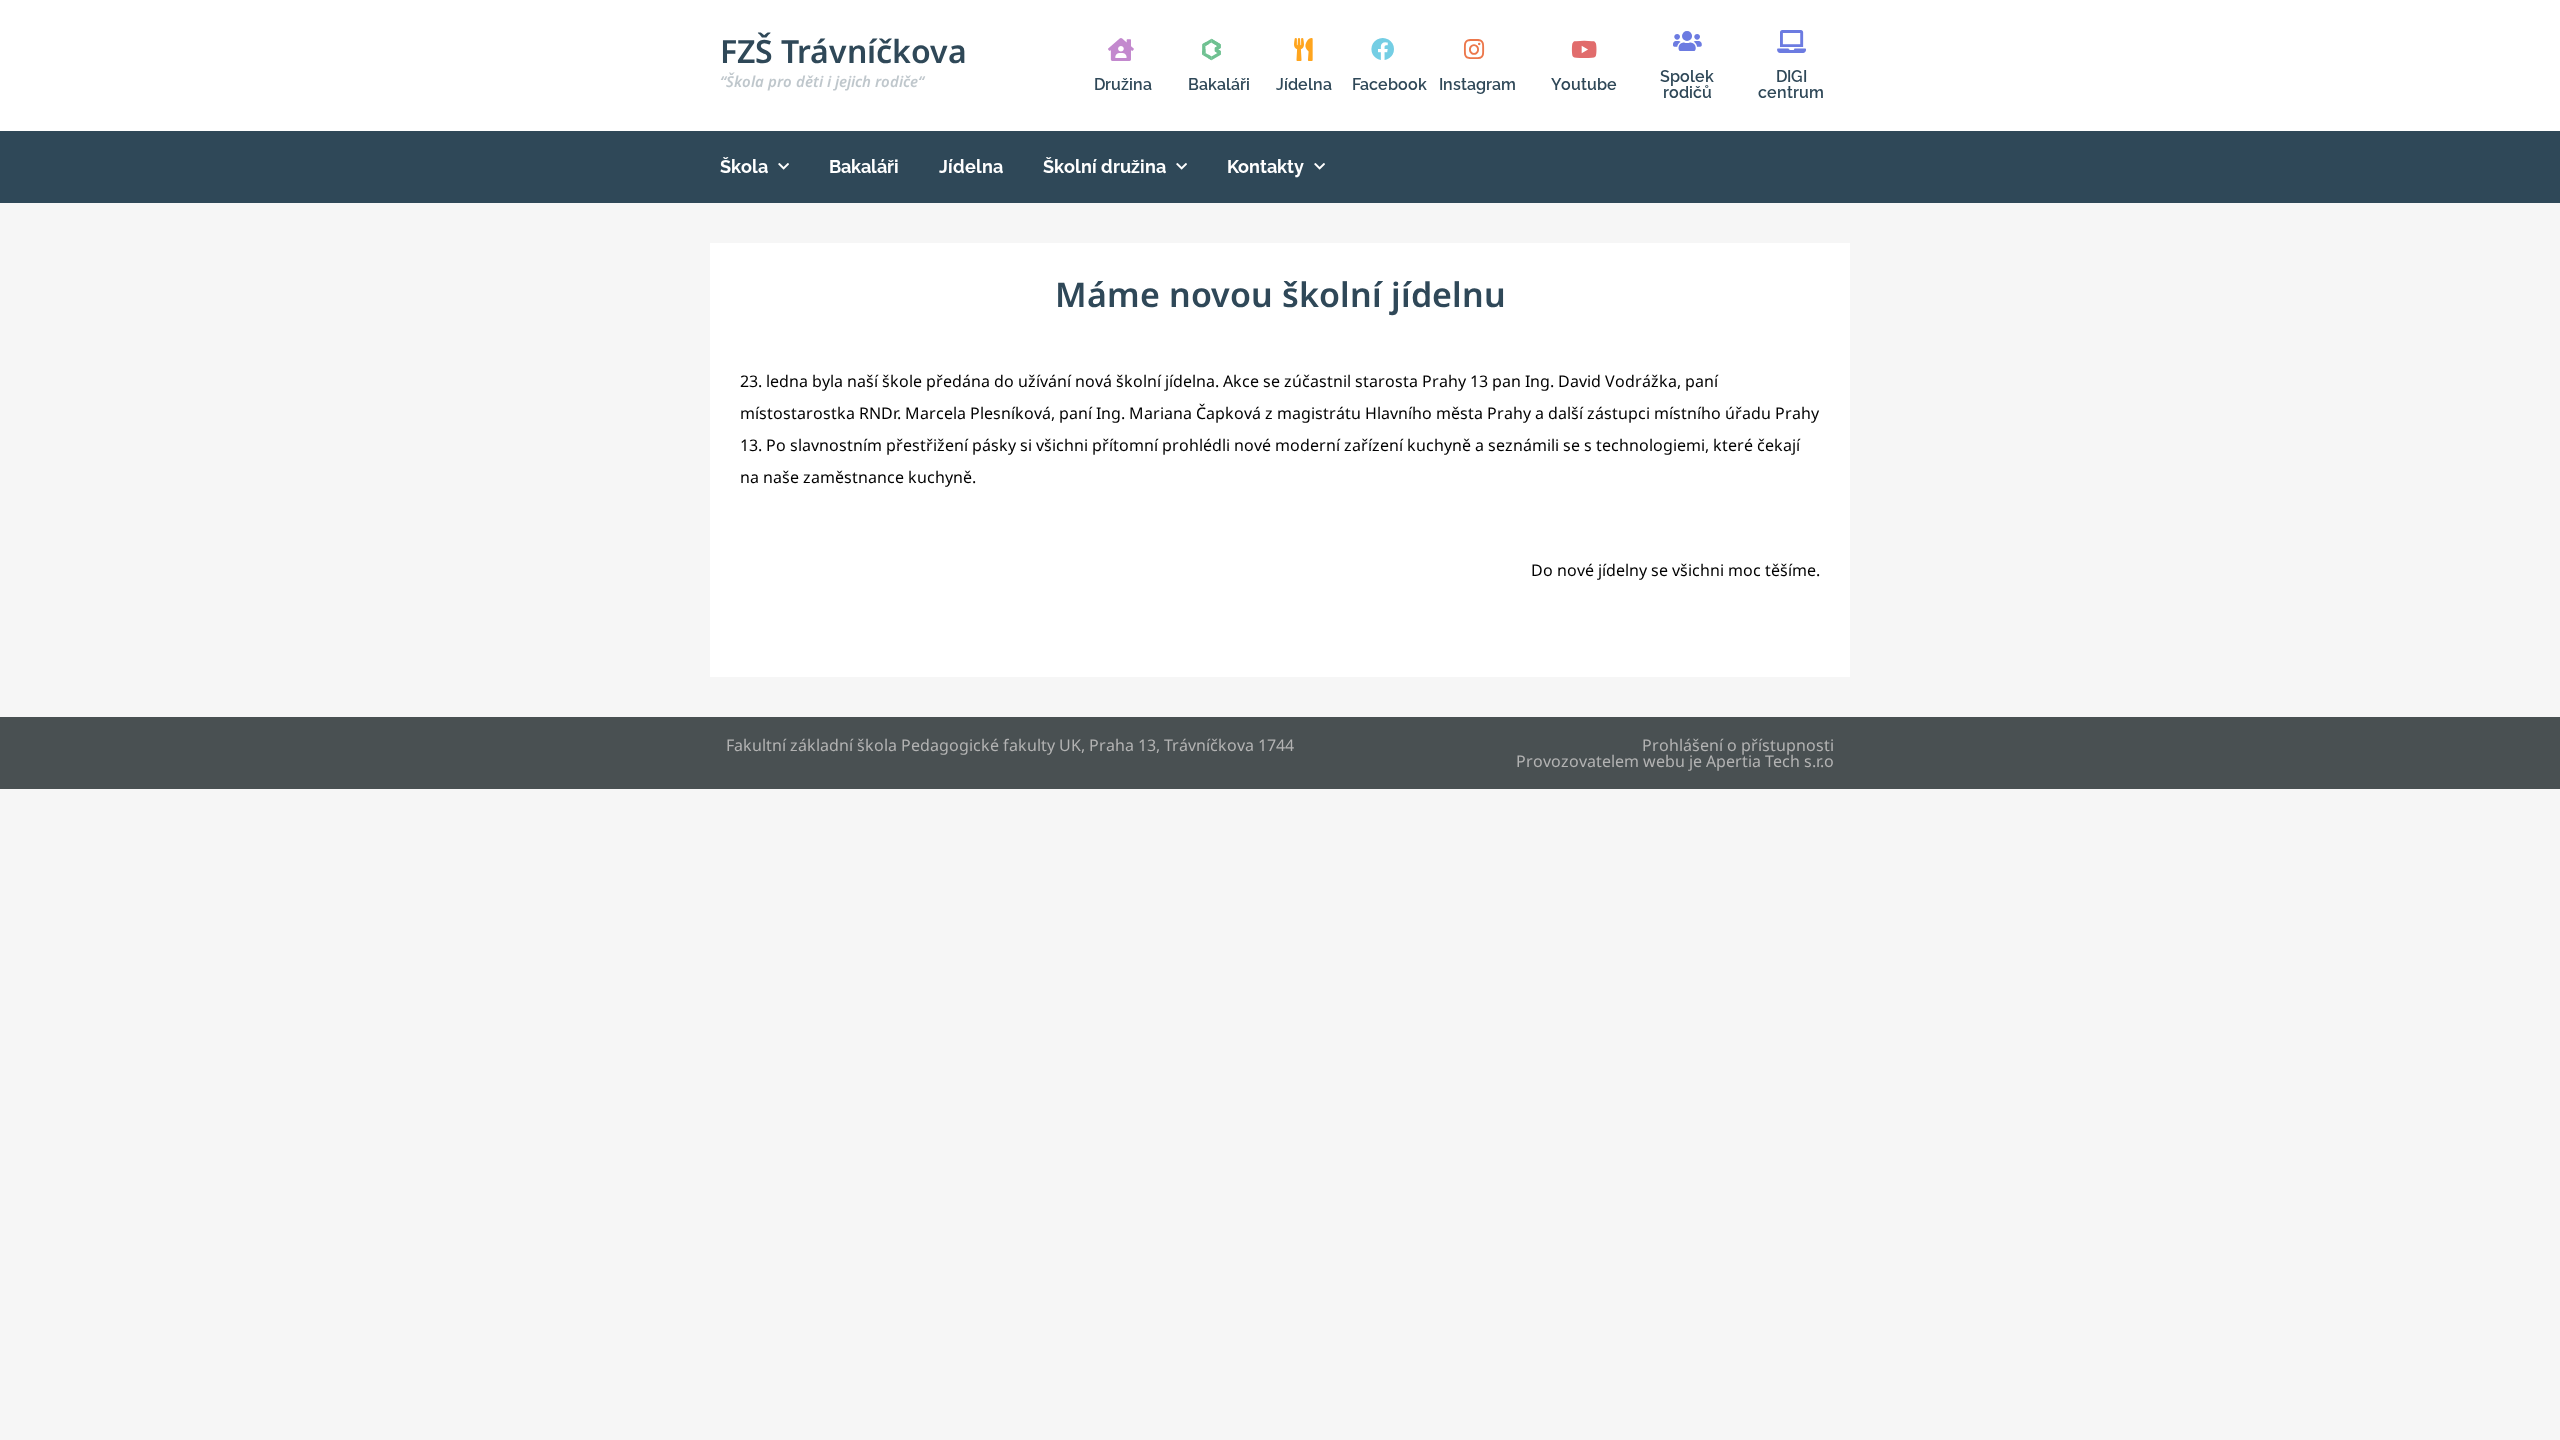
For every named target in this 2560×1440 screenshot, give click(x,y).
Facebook (1389, 84)
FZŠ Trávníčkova (843, 60)
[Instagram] (1473, 49)
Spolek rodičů (1687, 84)
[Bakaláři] (1211, 49)
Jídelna (1304, 84)
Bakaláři (1219, 84)
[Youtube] (1583, 49)
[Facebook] (1382, 49)
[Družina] (1120, 49)
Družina (1123, 84)
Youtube (1584, 84)
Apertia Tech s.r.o (1770, 761)
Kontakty (1265, 166)
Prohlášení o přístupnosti (1738, 745)
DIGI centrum (1791, 84)
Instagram (1477, 84)
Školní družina (1104, 166)
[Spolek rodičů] (1687, 41)
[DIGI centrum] (1791, 41)
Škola (744, 166)
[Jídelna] (1303, 49)
